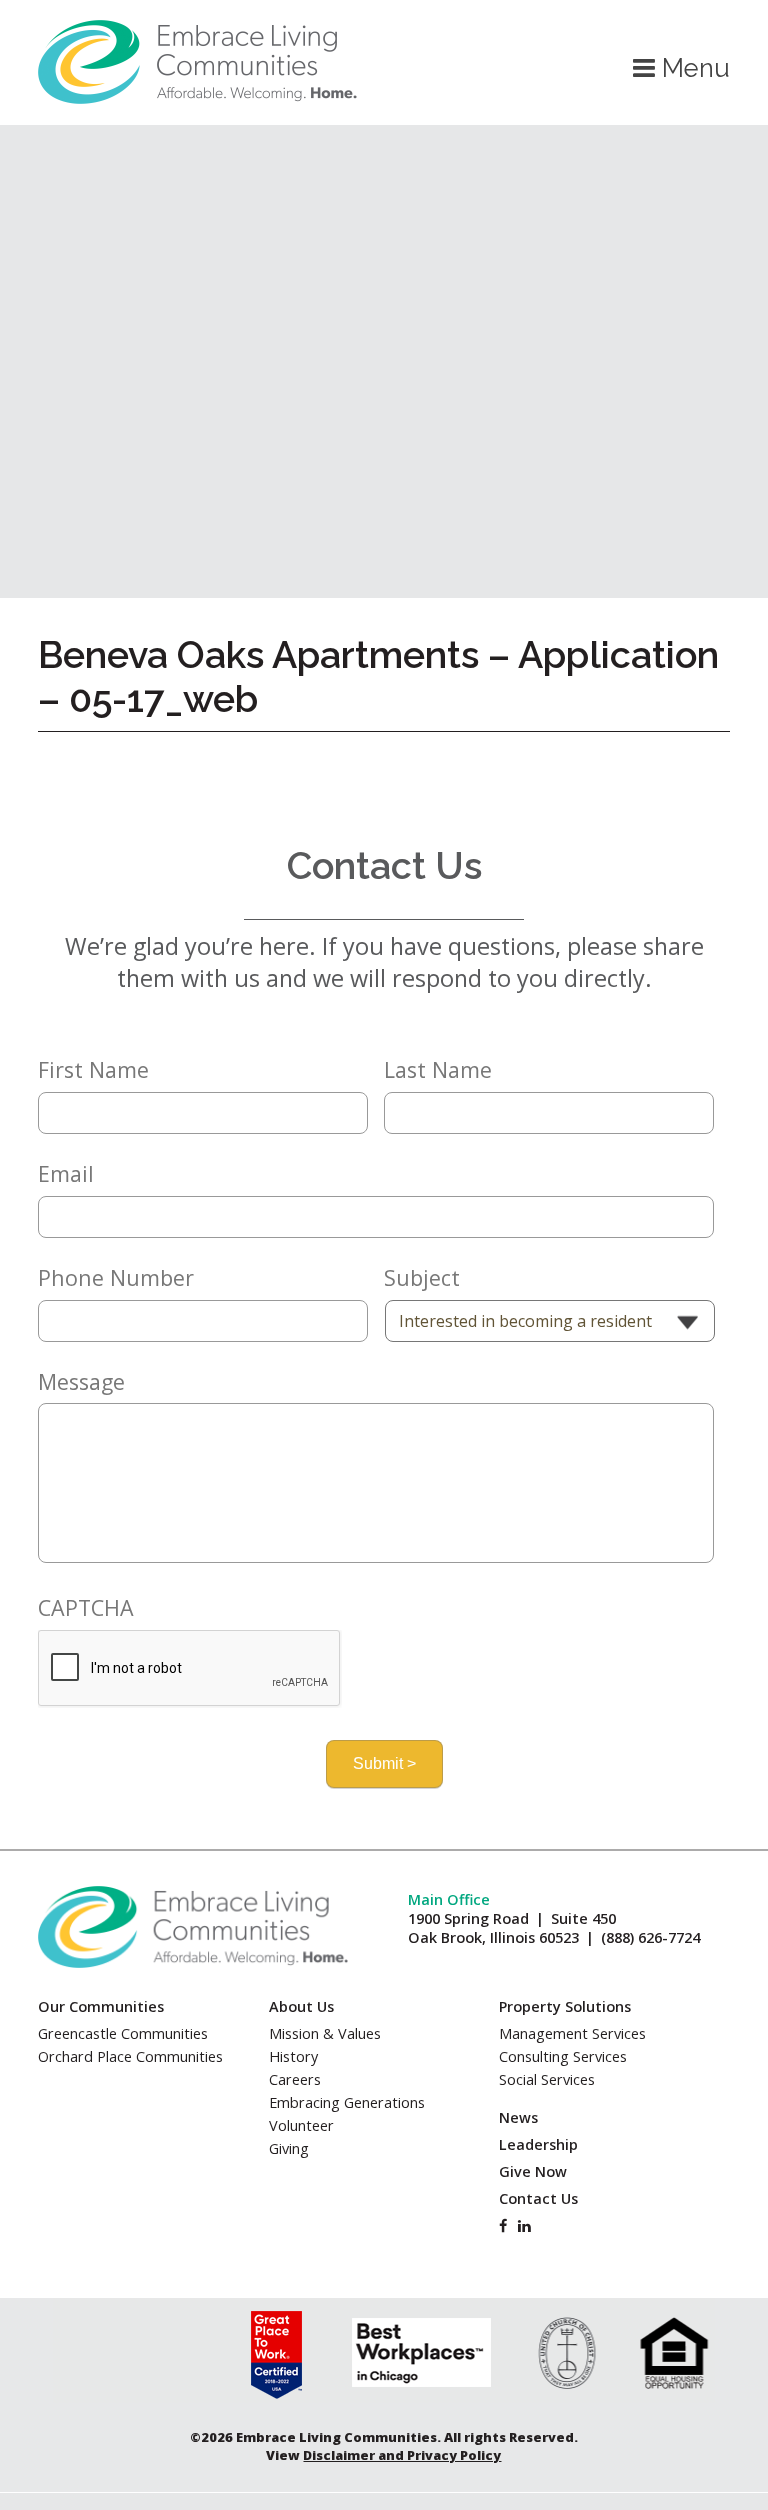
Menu (692, 68)
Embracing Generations (347, 2102)
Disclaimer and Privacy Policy (402, 2455)
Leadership (538, 2144)
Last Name (438, 1070)
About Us (301, 2006)
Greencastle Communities (123, 2033)
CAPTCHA (86, 1608)
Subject (422, 1278)
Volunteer (301, 2125)
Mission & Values (325, 2033)
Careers (295, 2079)
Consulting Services (563, 2056)
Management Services (572, 2033)
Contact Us (538, 2198)
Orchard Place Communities (130, 2056)
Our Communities (101, 2006)
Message (81, 1382)
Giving (289, 2148)
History (293, 2056)
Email (66, 1174)
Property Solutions (565, 2006)
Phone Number (116, 1278)
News (518, 2117)
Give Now (533, 2171)
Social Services (547, 2079)
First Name (93, 1070)
